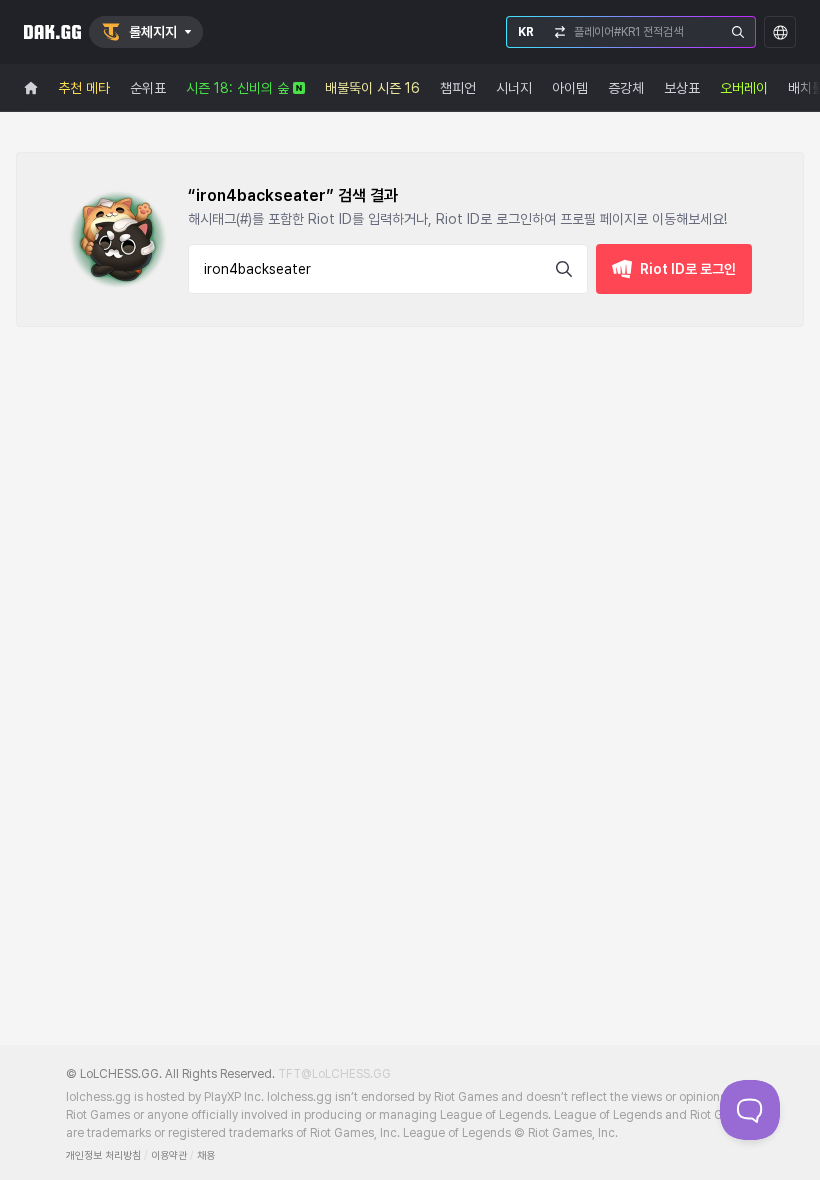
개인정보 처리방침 (103, 1155)
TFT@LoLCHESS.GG (334, 1074)
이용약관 (169, 1155)
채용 (206, 1155)
